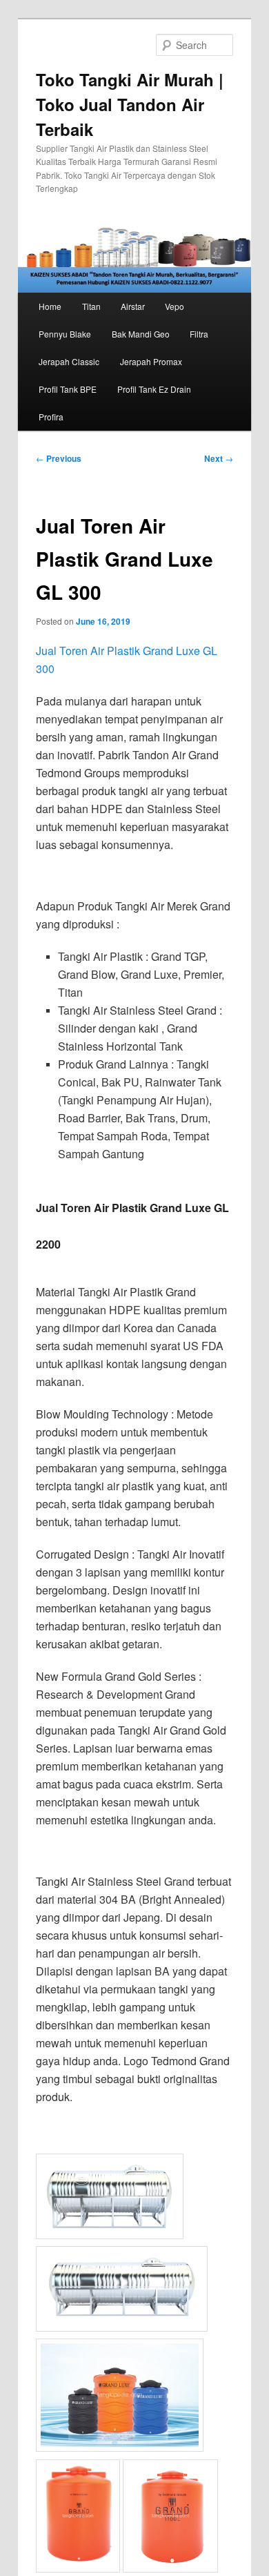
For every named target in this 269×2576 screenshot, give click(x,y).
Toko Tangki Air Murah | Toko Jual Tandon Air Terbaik (130, 104)
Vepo (175, 306)
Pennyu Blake (65, 334)
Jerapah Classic (69, 361)
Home (50, 306)
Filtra (199, 334)
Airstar (133, 306)
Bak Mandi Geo (141, 334)
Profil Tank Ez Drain (154, 389)
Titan (91, 306)
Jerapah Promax (151, 361)
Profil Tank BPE (68, 389)
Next (219, 458)
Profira (51, 417)
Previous (59, 458)
